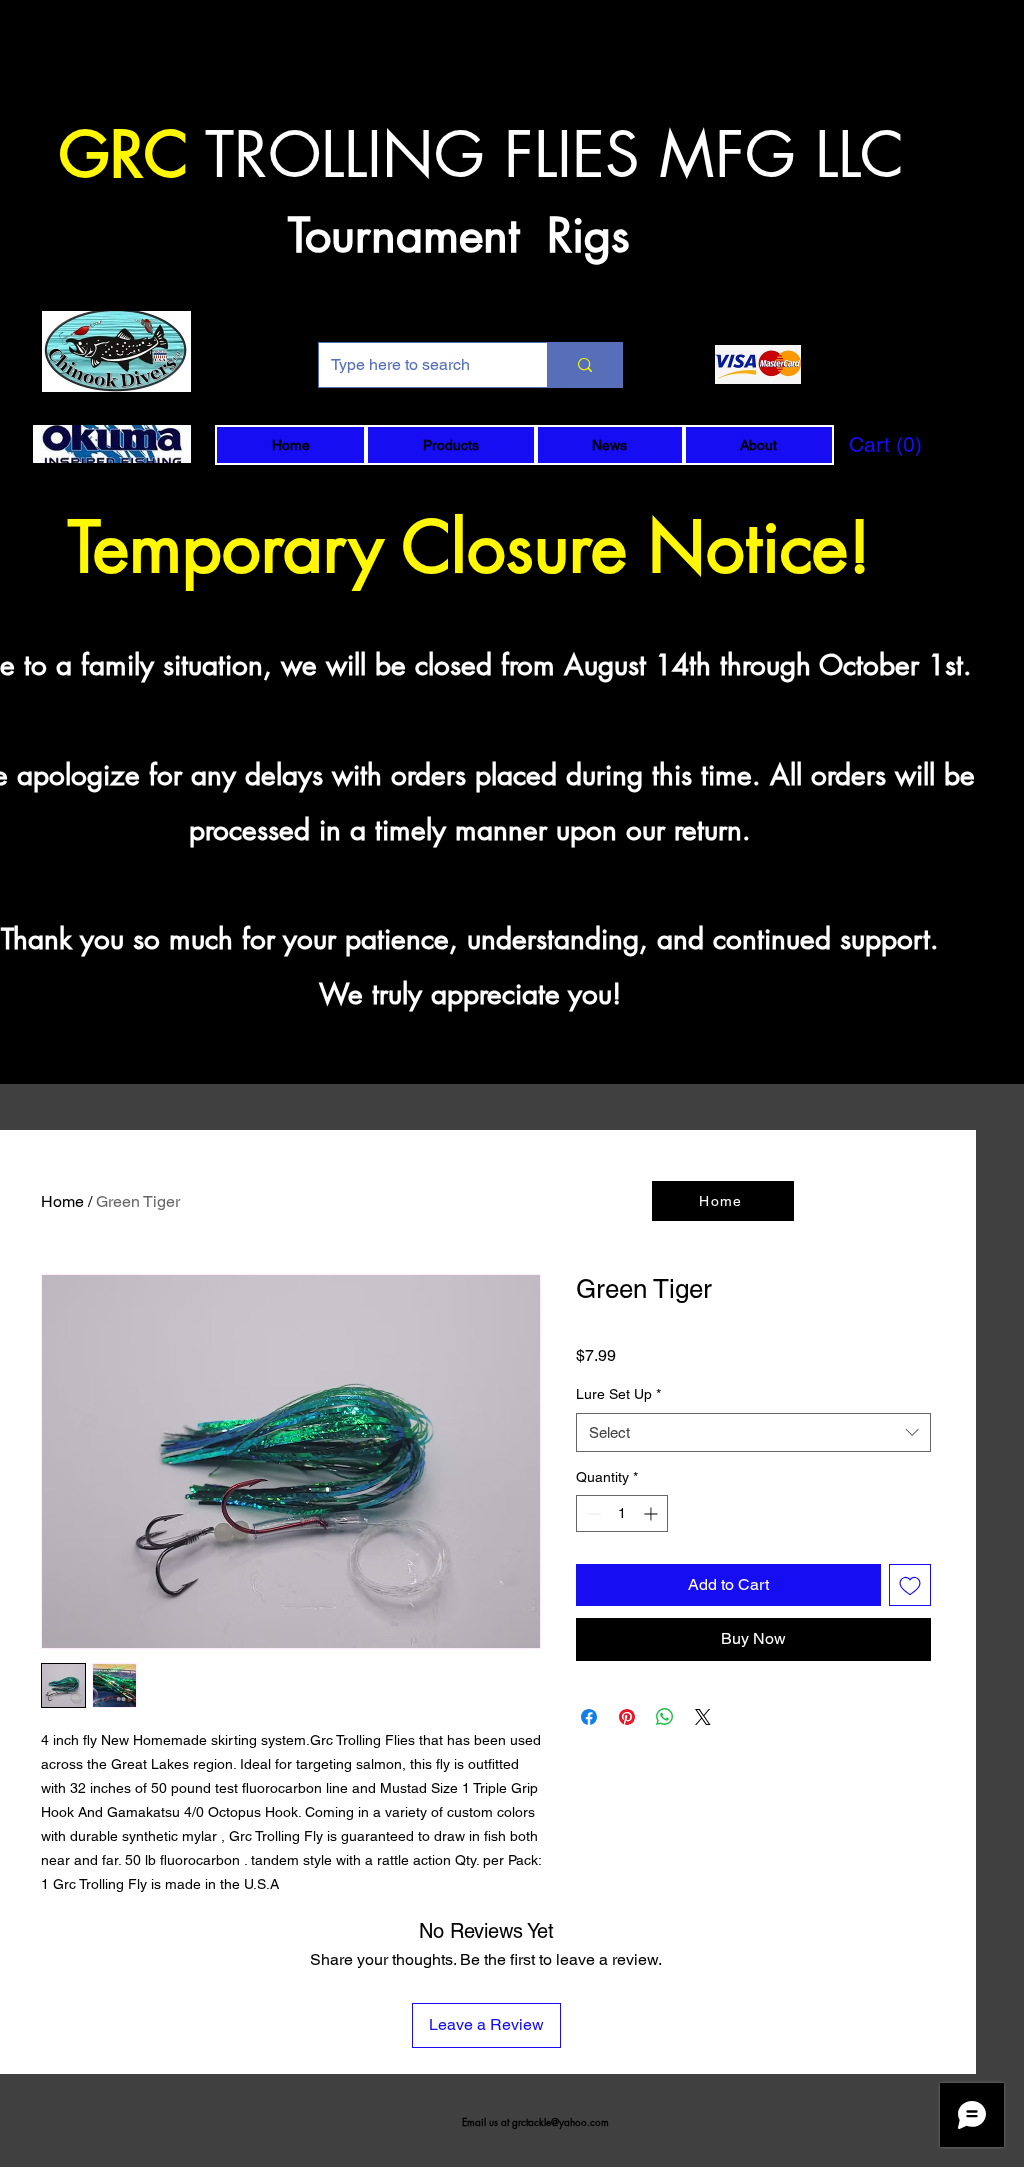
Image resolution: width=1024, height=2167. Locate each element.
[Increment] (652, 1513)
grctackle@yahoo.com (560, 2121)
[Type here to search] (584, 365)
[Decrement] (591, 1513)
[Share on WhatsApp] (665, 1717)
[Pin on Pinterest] (627, 1717)
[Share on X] (703, 1717)
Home (62, 1201)
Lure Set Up (618, 1394)
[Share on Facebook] (589, 1717)
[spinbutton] (622, 1513)
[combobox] (753, 1432)
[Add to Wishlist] (910, 1585)
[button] (450, 445)
